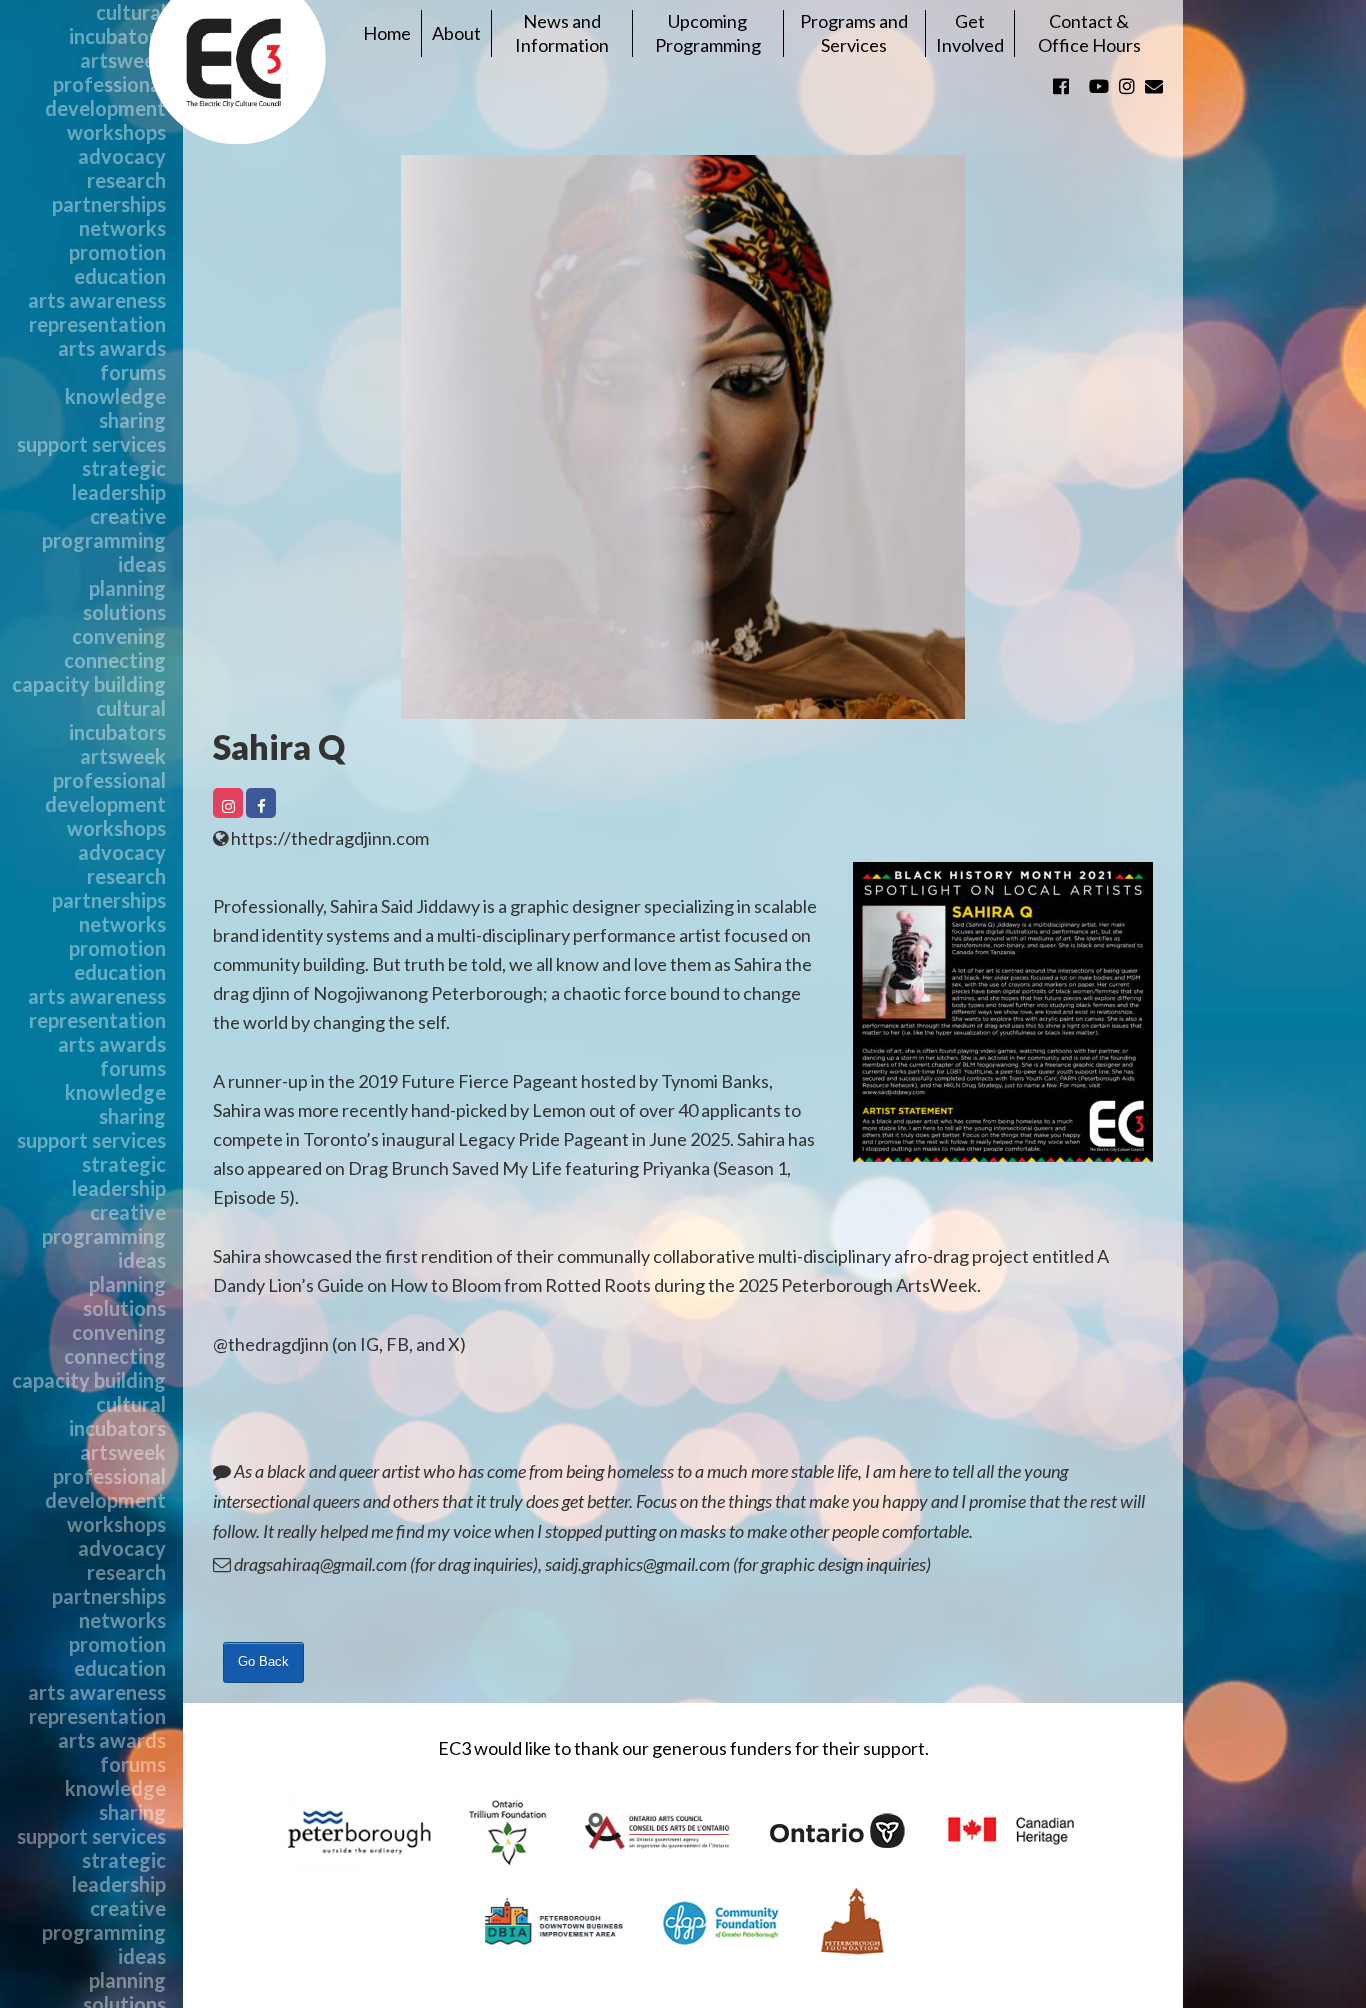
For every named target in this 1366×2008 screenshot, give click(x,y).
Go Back (263, 1661)
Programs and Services (854, 32)
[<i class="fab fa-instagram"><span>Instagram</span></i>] (1127, 86)
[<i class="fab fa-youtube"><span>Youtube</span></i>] (1099, 86)
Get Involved (970, 32)
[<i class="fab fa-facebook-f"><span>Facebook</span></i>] (1061, 86)
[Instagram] (228, 803)
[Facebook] (261, 803)
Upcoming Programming (708, 32)
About (456, 33)
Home (387, 33)
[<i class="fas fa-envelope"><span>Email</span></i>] (1154, 86)
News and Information (562, 32)
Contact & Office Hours (1089, 32)
